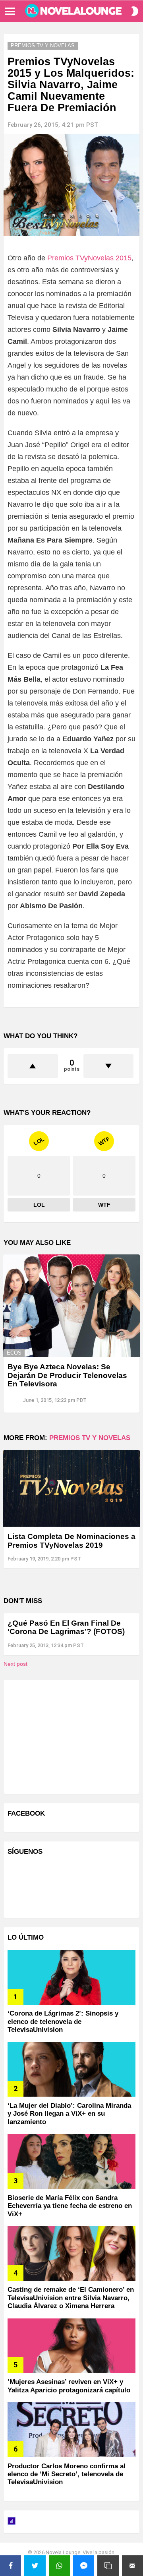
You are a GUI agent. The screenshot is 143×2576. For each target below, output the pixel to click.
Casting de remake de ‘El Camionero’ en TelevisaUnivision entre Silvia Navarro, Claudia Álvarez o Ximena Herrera (71, 2298)
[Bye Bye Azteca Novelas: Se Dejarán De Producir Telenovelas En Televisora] (71, 1306)
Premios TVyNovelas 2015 (89, 258)
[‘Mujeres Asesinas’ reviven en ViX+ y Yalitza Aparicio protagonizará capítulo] (71, 2346)
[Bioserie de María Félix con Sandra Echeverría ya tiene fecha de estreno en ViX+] (71, 2161)
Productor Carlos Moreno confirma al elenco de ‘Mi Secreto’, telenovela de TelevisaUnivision (67, 2474)
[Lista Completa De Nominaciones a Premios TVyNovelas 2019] (71, 1488)
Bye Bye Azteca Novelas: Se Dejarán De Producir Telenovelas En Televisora (67, 1375)
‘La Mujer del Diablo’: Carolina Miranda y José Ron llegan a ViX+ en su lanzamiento (69, 2114)
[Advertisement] (67, 1736)
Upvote (33, 1066)
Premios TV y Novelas (90, 1438)
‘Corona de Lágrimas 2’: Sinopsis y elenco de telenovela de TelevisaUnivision (63, 2022)
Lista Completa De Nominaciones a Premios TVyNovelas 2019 (71, 1541)
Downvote (109, 1066)
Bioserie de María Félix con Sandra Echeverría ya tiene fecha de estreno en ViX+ (70, 2206)
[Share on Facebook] (11, 2566)
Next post (15, 1664)
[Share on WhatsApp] (59, 2566)
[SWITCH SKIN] (135, 11)
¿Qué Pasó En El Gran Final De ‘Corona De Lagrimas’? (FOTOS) (66, 1627)
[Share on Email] (132, 2566)
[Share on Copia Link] (108, 2566)
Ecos (14, 1353)
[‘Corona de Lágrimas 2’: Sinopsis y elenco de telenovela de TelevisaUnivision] (71, 1977)
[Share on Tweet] (35, 2566)
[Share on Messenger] (84, 2566)
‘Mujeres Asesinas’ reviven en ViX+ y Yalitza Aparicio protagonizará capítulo (69, 2386)
